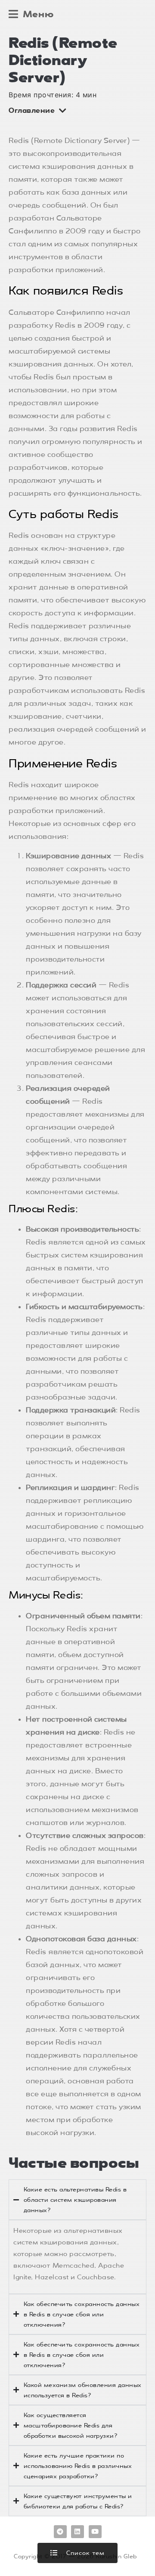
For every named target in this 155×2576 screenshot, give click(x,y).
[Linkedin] (77, 2532)
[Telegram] (60, 2532)
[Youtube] (95, 2532)
